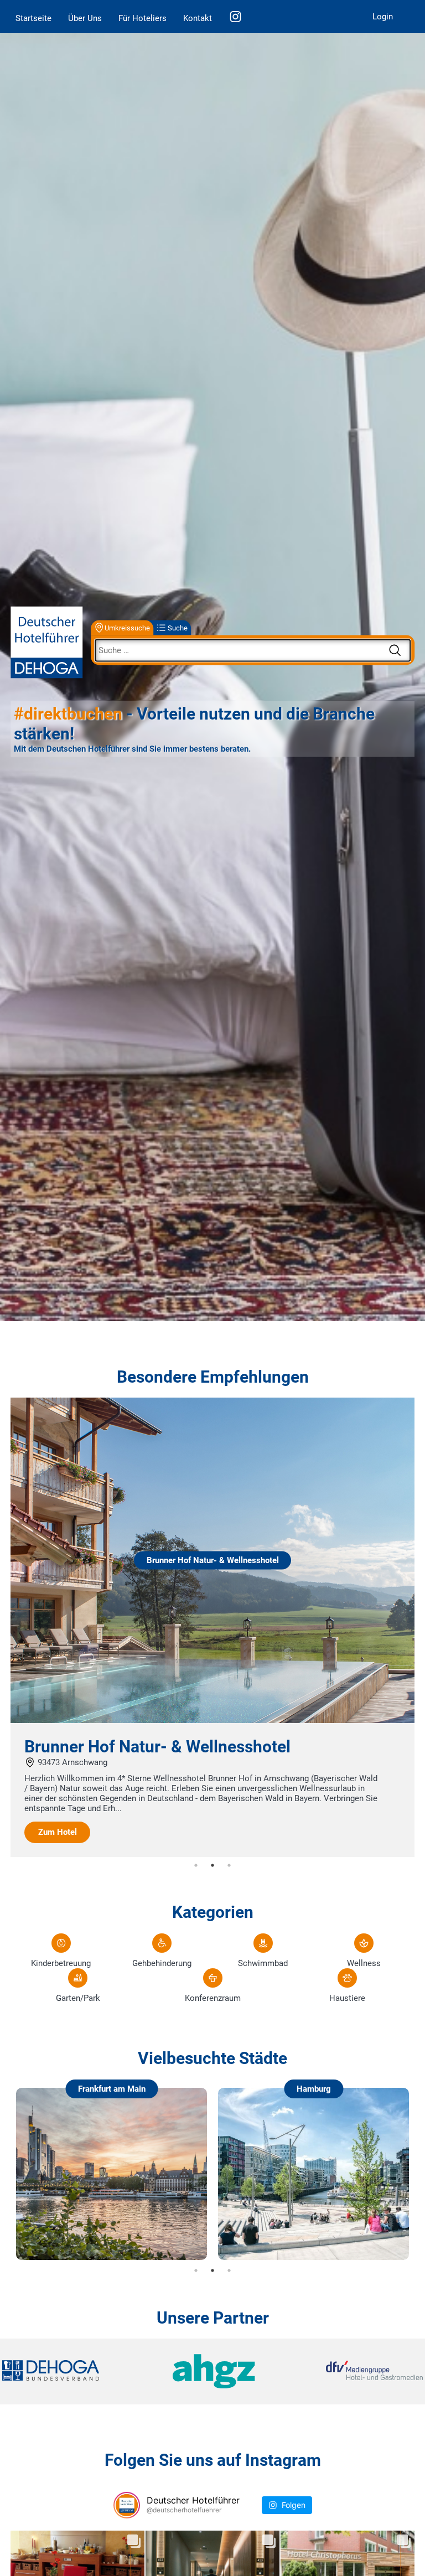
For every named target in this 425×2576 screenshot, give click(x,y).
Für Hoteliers (142, 18)
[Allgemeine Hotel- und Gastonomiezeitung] (212, 2371)
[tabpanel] (212, 1627)
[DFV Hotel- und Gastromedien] (353, 2371)
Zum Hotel (58, 1832)
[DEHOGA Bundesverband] (72, 2371)
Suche (178, 627)
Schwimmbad (263, 1963)
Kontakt (198, 18)
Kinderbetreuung (61, 1963)
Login (383, 17)
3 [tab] (229, 1865)
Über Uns (85, 18)
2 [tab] (212, 1865)
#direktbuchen (68, 713)
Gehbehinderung (162, 1963)
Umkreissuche (127, 627)
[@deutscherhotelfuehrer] (127, 2505)
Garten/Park (78, 1998)
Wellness (364, 1963)
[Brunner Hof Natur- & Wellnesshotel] (212, 1720)
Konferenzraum (213, 1998)
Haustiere (347, 1998)
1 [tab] (196, 1865)
